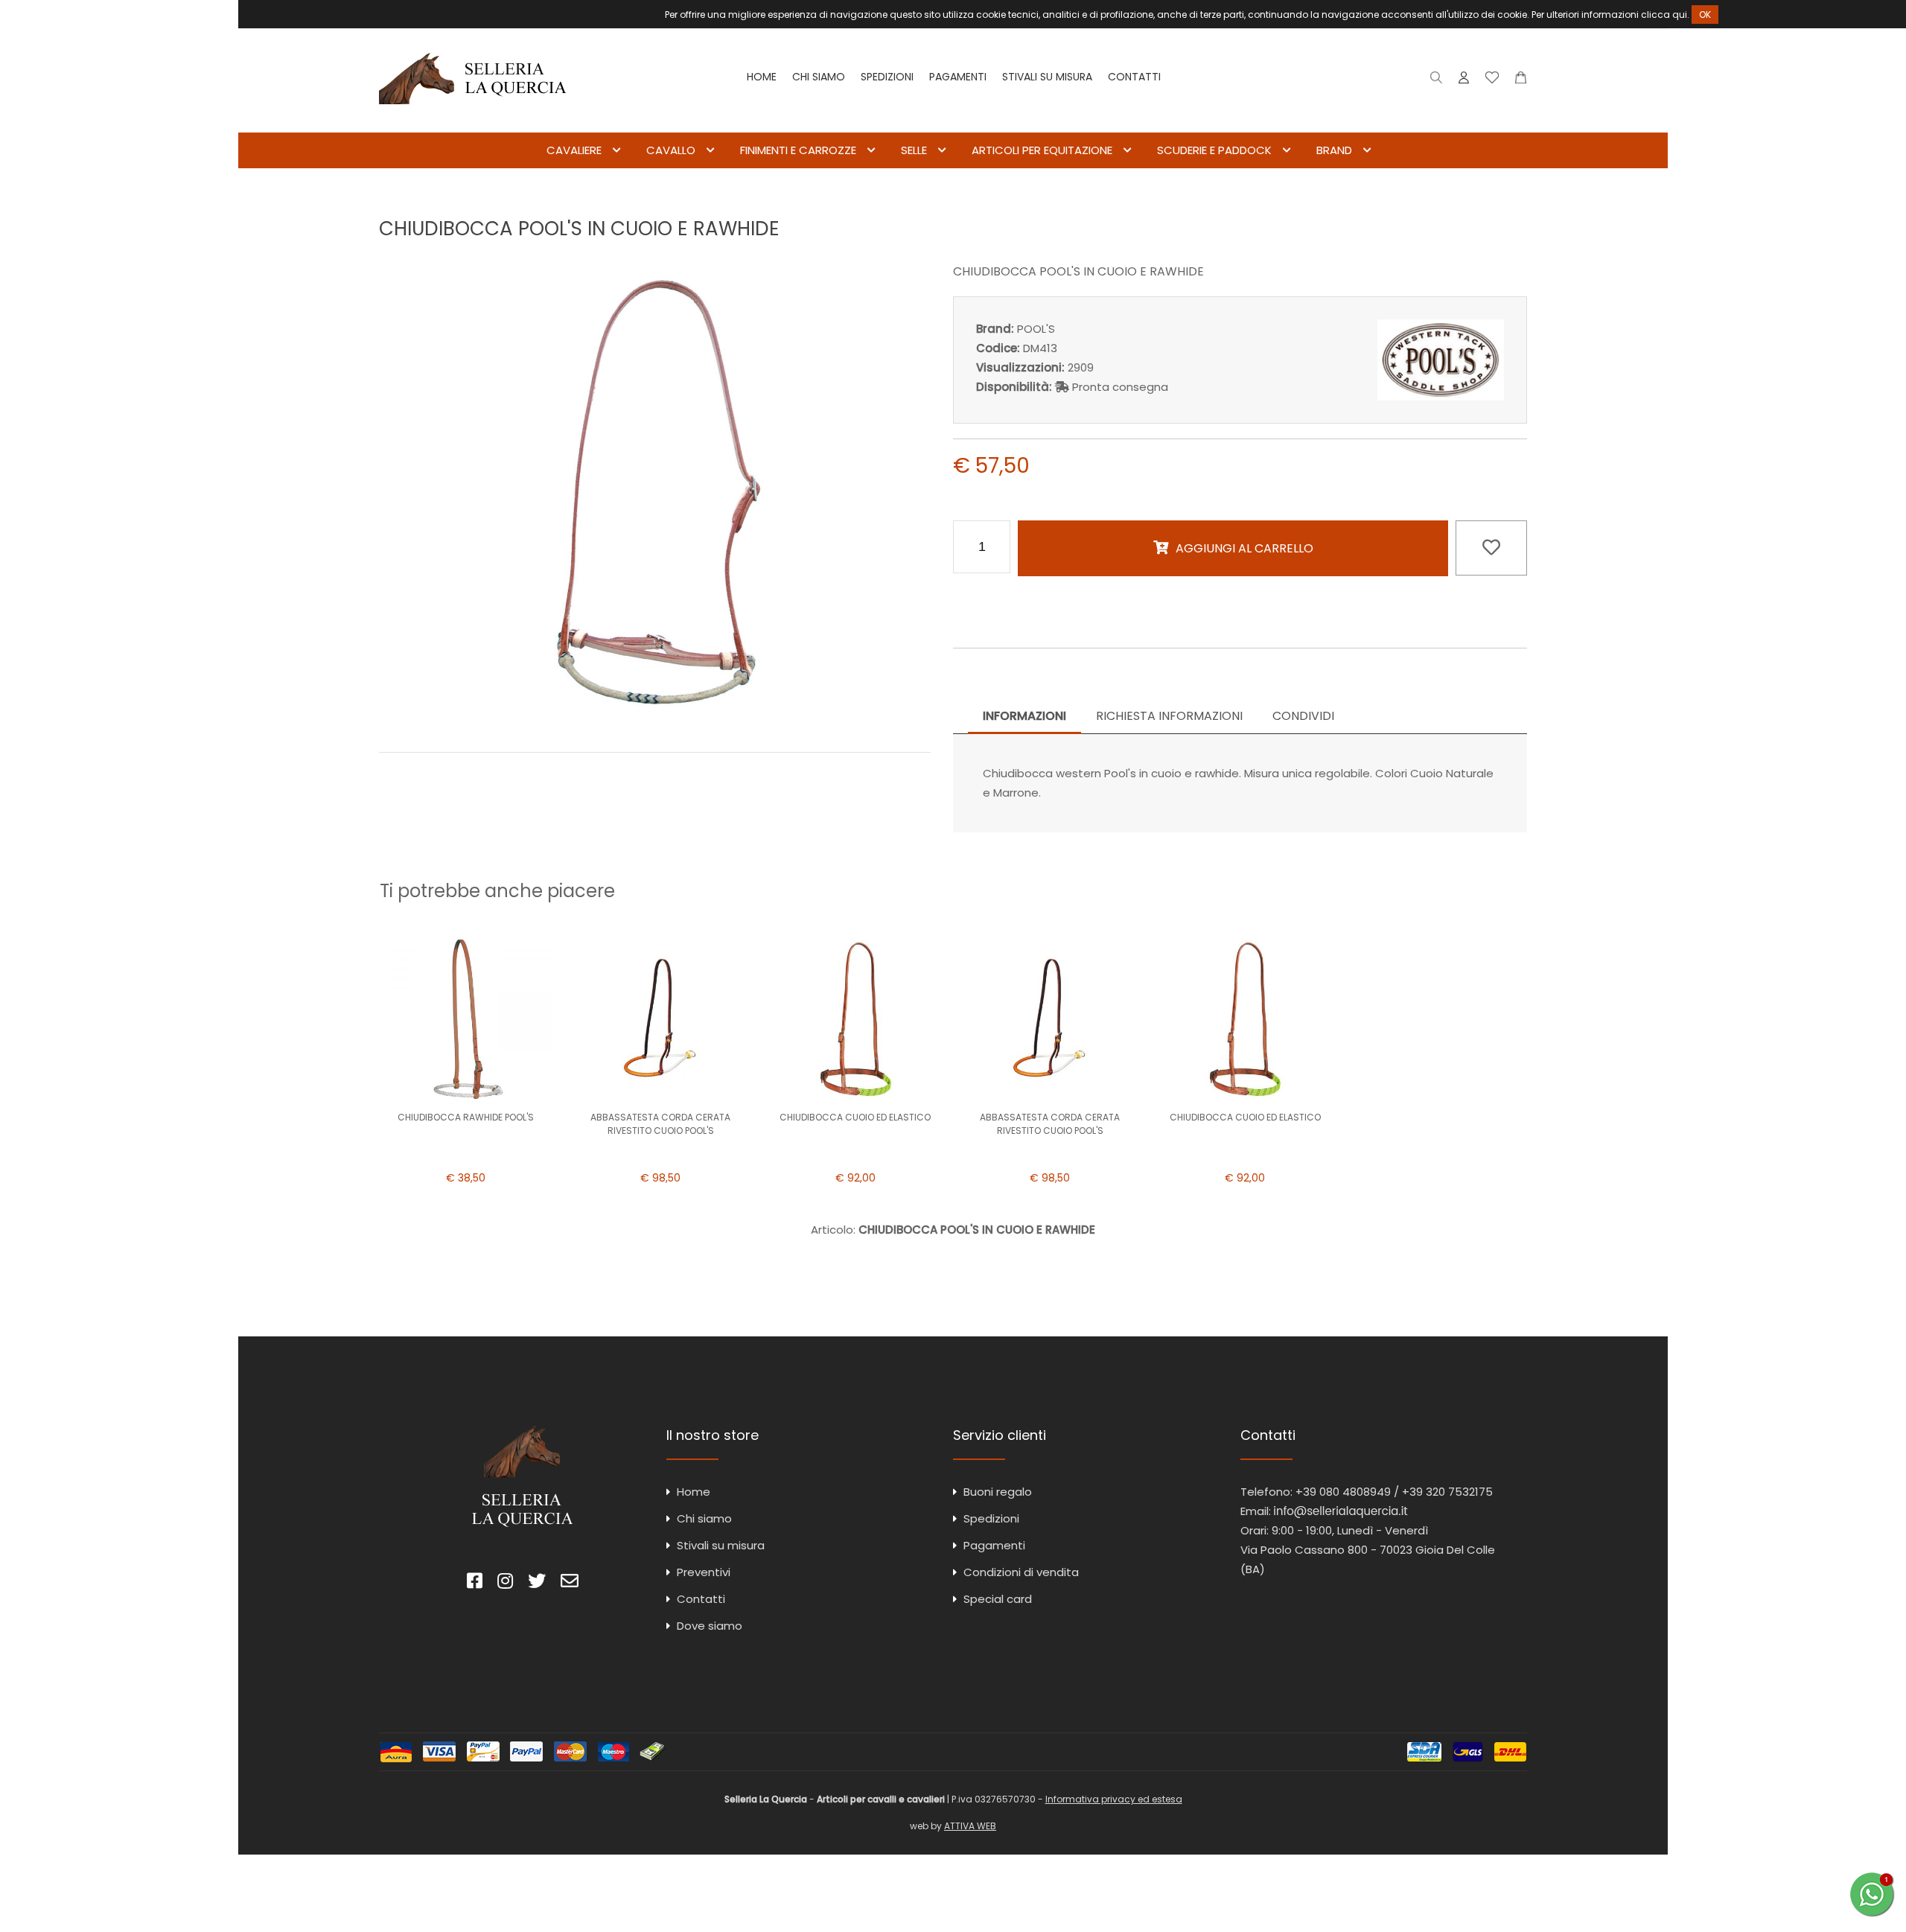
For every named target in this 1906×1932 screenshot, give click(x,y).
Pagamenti (958, 77)
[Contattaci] (1521, 81)
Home (762, 77)
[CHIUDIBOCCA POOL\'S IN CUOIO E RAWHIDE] (655, 720)
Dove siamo (710, 1626)
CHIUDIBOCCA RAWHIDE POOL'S (466, 1117)
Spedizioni (887, 77)
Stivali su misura (1047, 77)
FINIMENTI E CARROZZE (798, 150)
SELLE (914, 150)
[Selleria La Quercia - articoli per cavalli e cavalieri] (473, 122)
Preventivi (704, 1572)
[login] (1464, 81)
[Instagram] (505, 1583)
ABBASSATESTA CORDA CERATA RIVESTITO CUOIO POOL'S (660, 1124)
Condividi (1303, 716)
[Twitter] (537, 1583)
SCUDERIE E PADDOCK (1214, 150)
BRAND (1334, 150)
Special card (998, 1599)
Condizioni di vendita (1021, 1572)
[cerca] (1437, 81)
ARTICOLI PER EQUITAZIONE (1042, 150)
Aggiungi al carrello (1244, 548)
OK (1705, 15)
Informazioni (1024, 716)
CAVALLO (671, 150)
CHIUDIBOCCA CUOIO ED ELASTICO (855, 1117)
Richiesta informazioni (1169, 716)
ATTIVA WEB (970, 1826)
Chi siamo (819, 77)
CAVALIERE (574, 150)
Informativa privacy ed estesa (1114, 1799)
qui (1680, 15)
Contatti (1134, 77)
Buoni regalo (998, 1492)
